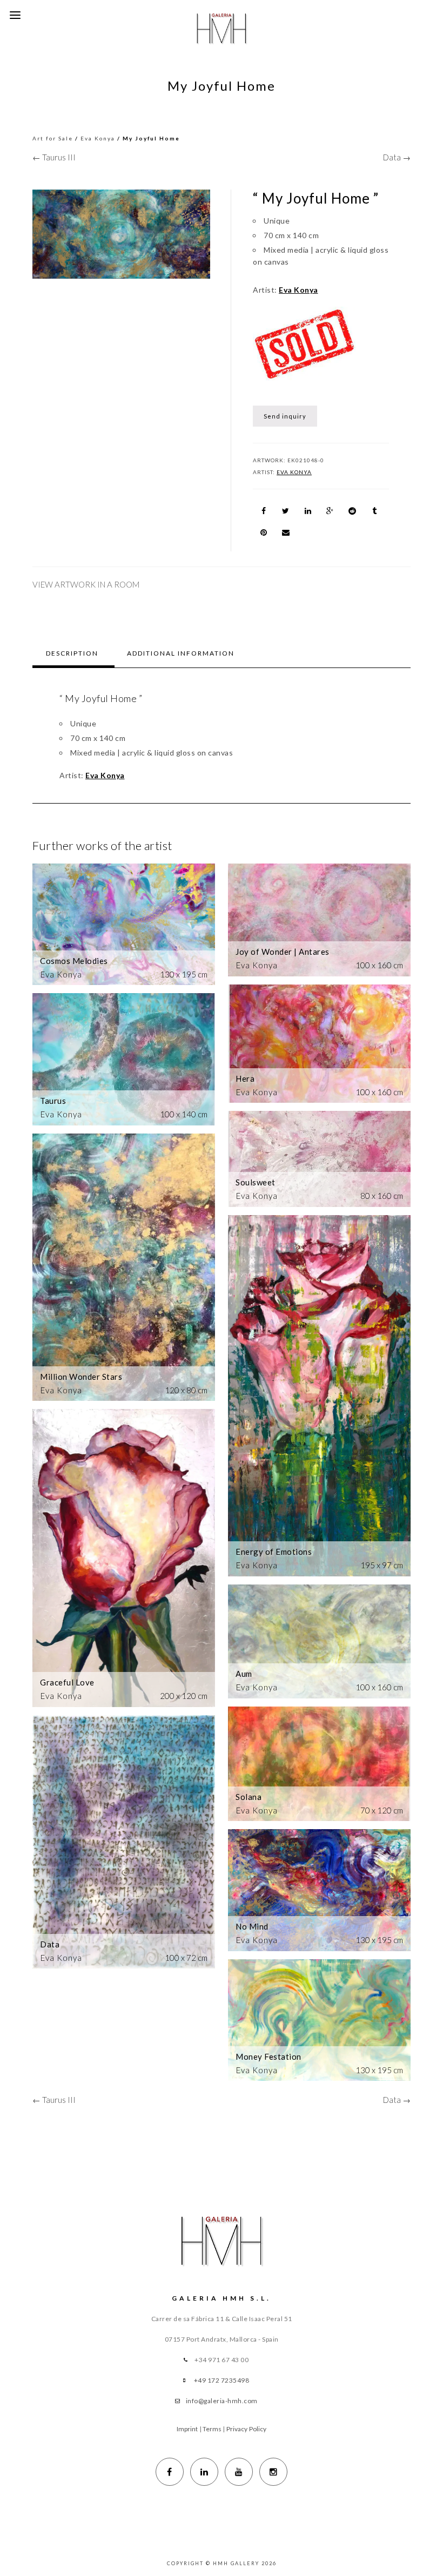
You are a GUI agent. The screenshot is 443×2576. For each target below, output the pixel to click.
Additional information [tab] (181, 653)
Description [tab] (72, 653)
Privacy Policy (246, 2429)
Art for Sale (53, 138)
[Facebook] (170, 2472)
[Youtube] (239, 2472)
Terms (212, 2429)
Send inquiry (285, 416)
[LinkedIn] (204, 2472)
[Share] (264, 511)
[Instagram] (273, 2472)
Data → (397, 157)
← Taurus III (54, 157)
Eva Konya (98, 138)
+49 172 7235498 (222, 2380)
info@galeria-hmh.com (222, 2401)
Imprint (187, 2429)
